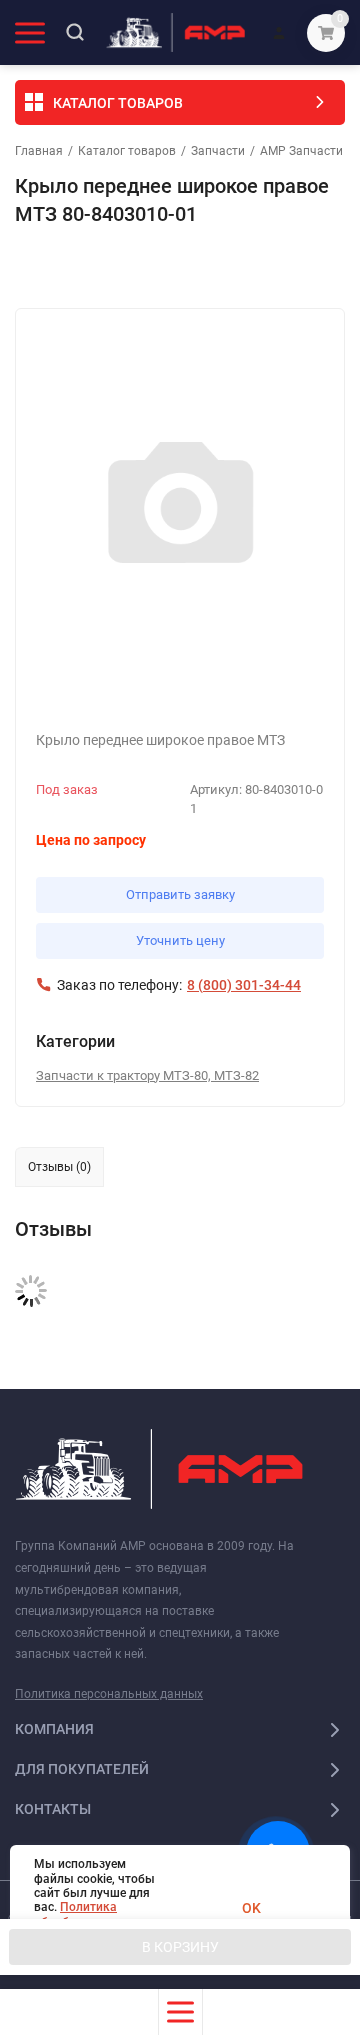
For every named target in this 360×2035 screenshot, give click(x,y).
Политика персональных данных (109, 1694)
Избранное (72, 268)
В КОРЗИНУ (180, 1947)
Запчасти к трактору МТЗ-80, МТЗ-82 (147, 1075)
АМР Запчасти (301, 151)
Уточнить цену (180, 940)
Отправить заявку (180, 894)
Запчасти (218, 151)
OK (251, 1908)
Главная (39, 151)
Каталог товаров (127, 151)
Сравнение (246, 268)
